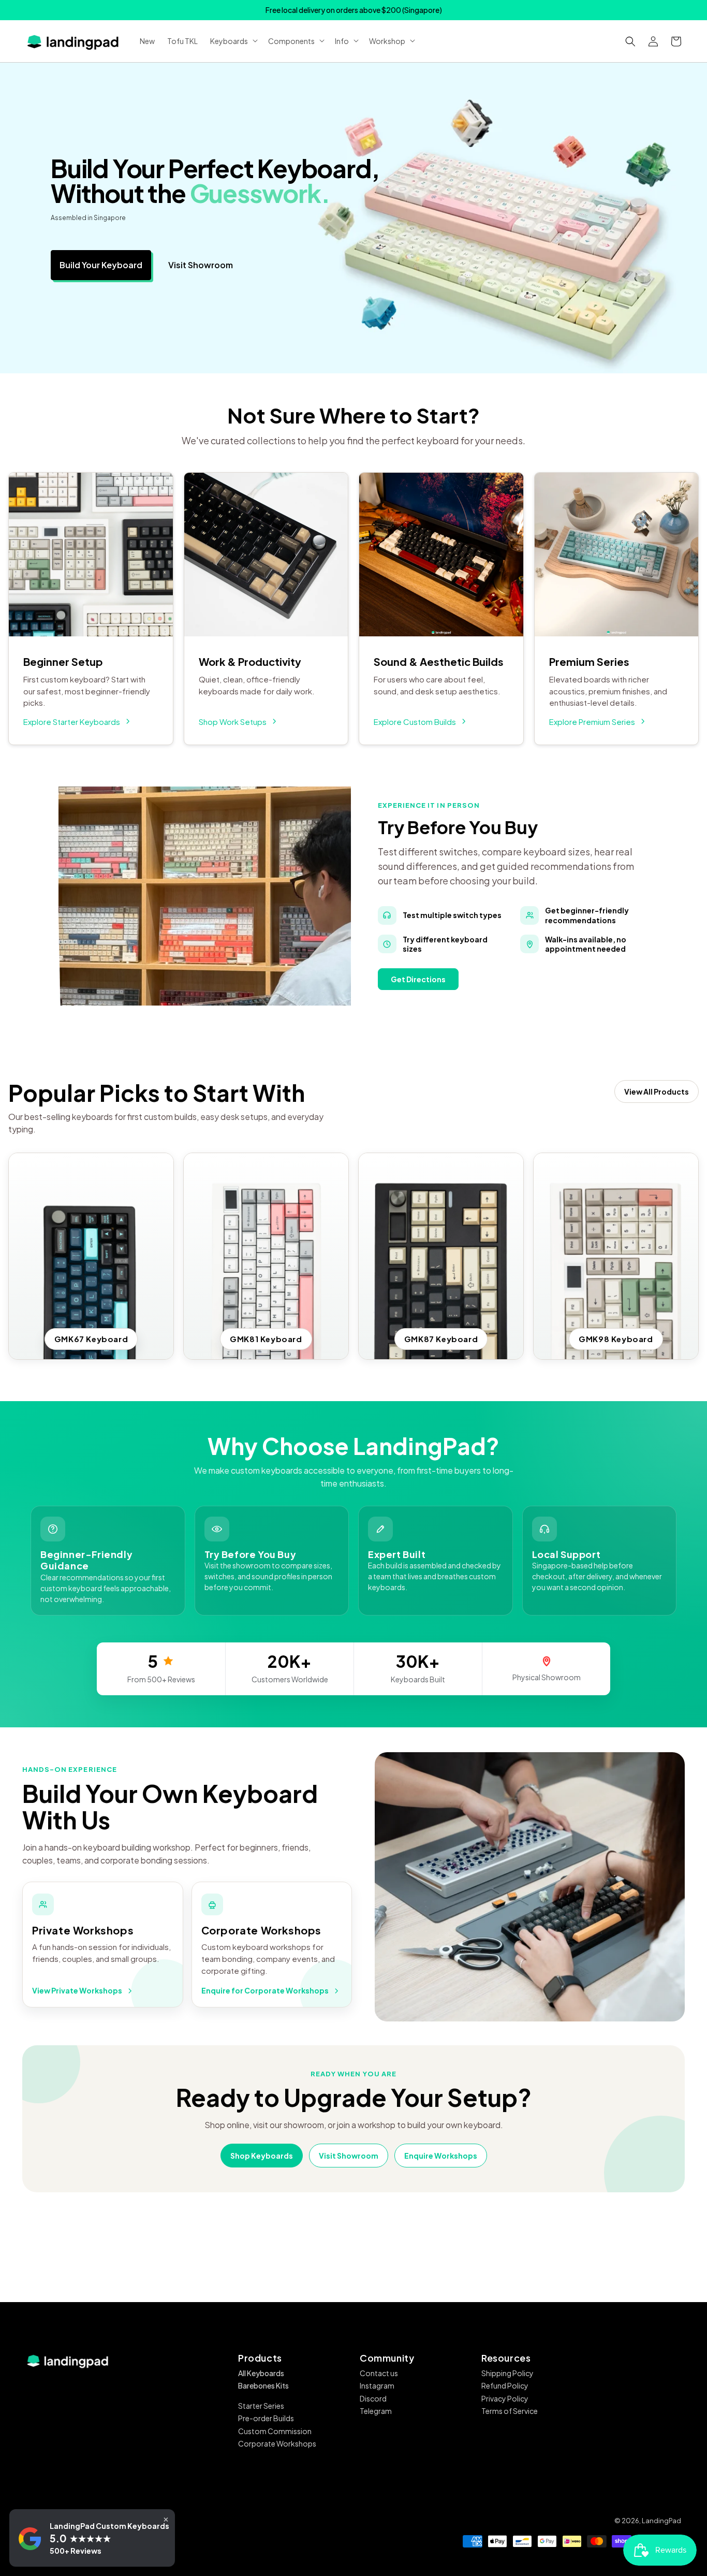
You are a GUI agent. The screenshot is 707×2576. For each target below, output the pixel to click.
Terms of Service (510, 2411)
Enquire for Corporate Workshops (265, 1990)
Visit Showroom (201, 265)
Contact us (379, 2373)
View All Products (657, 1091)
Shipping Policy (507, 2373)
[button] (630, 41)
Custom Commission (275, 2431)
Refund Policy (505, 2385)
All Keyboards (261, 2373)
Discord (373, 2398)
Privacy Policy (505, 2398)
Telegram (376, 2411)
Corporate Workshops (277, 2443)
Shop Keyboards (262, 2156)
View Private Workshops (77, 1990)
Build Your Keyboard (101, 265)
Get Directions (418, 979)
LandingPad (661, 2521)
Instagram (377, 2385)
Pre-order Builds (266, 2418)
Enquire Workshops (441, 2156)
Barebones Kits (263, 2385)
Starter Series (261, 2406)
